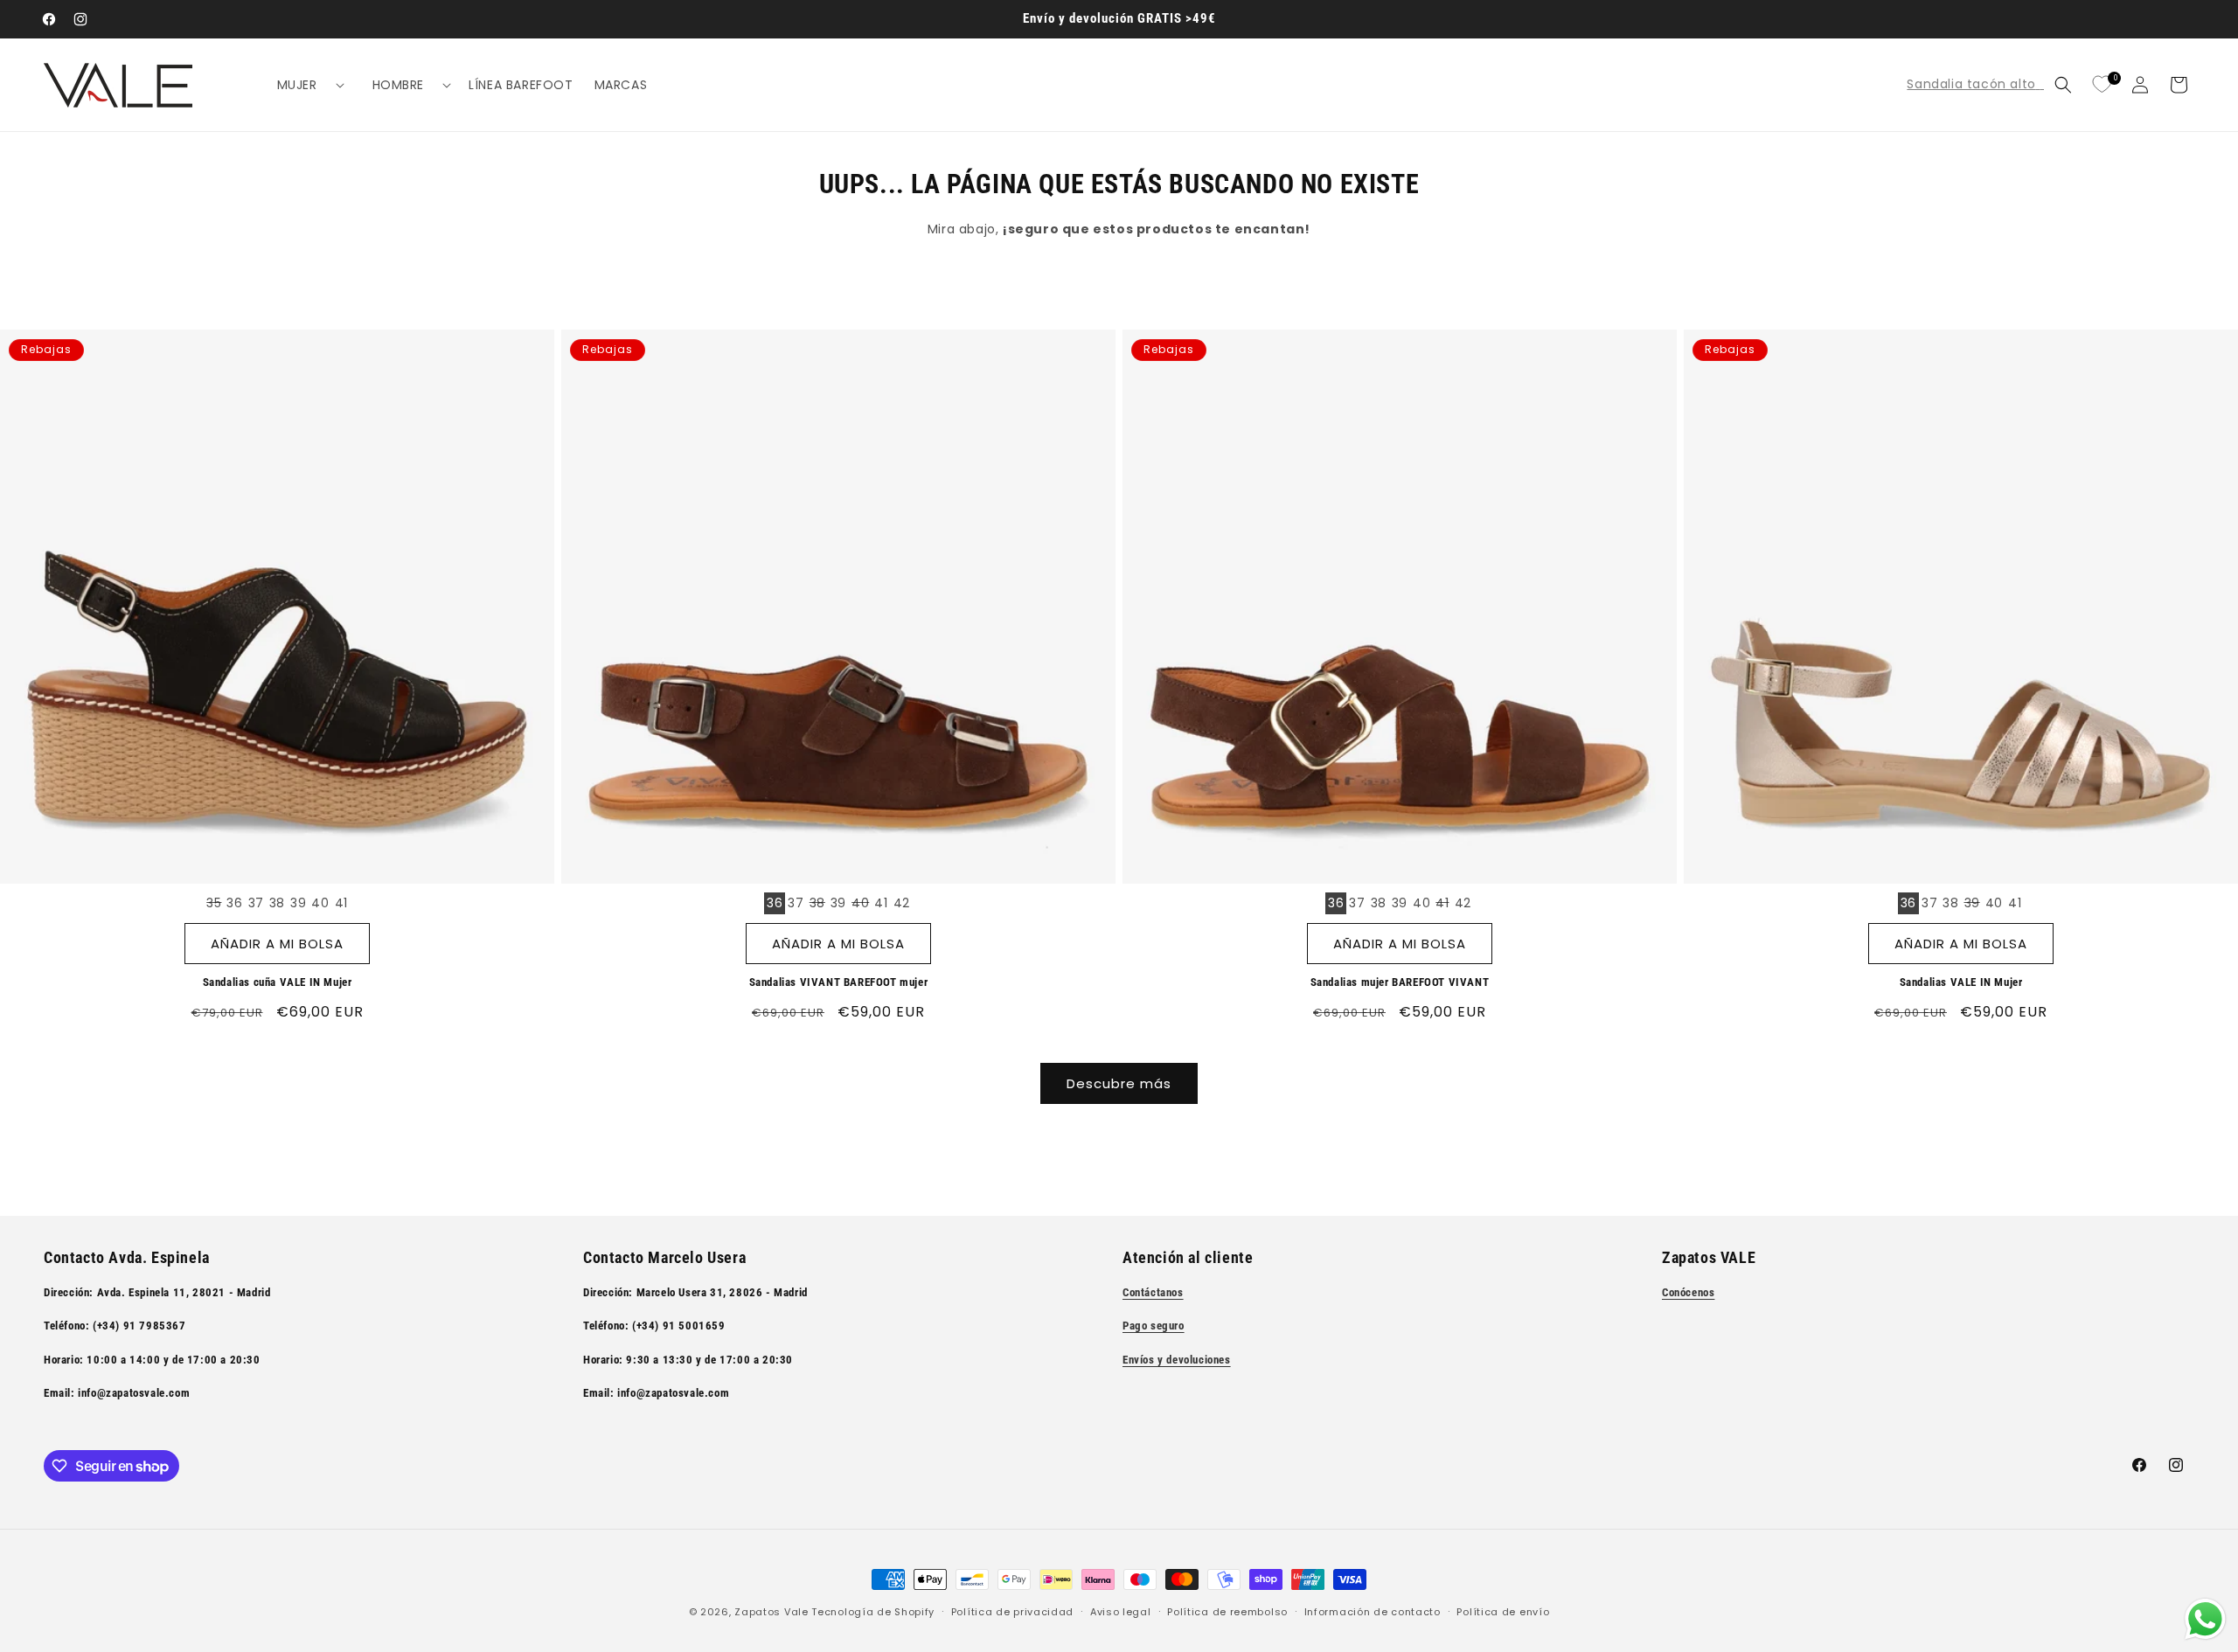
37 (256, 903)
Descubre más (1119, 1083)
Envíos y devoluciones (1177, 1360)
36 (234, 903)
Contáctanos (1153, 1292)
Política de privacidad (1012, 1612)
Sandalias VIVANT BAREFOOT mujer (839, 982)
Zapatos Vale (771, 1612)
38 (277, 903)
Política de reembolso (1227, 1612)
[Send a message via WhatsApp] (2205, 1619)
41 (341, 903)
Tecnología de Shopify (873, 1612)
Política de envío (1503, 1612)
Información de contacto (1373, 1612)
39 (298, 903)
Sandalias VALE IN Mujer (1961, 982)
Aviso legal (1121, 1612)
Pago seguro (1154, 1326)
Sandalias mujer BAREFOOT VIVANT (1400, 982)
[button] (304, 85)
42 (902, 903)
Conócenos (1688, 1292)
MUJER (297, 85)
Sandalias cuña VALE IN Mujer (278, 982)
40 (320, 903)
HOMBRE (399, 85)
